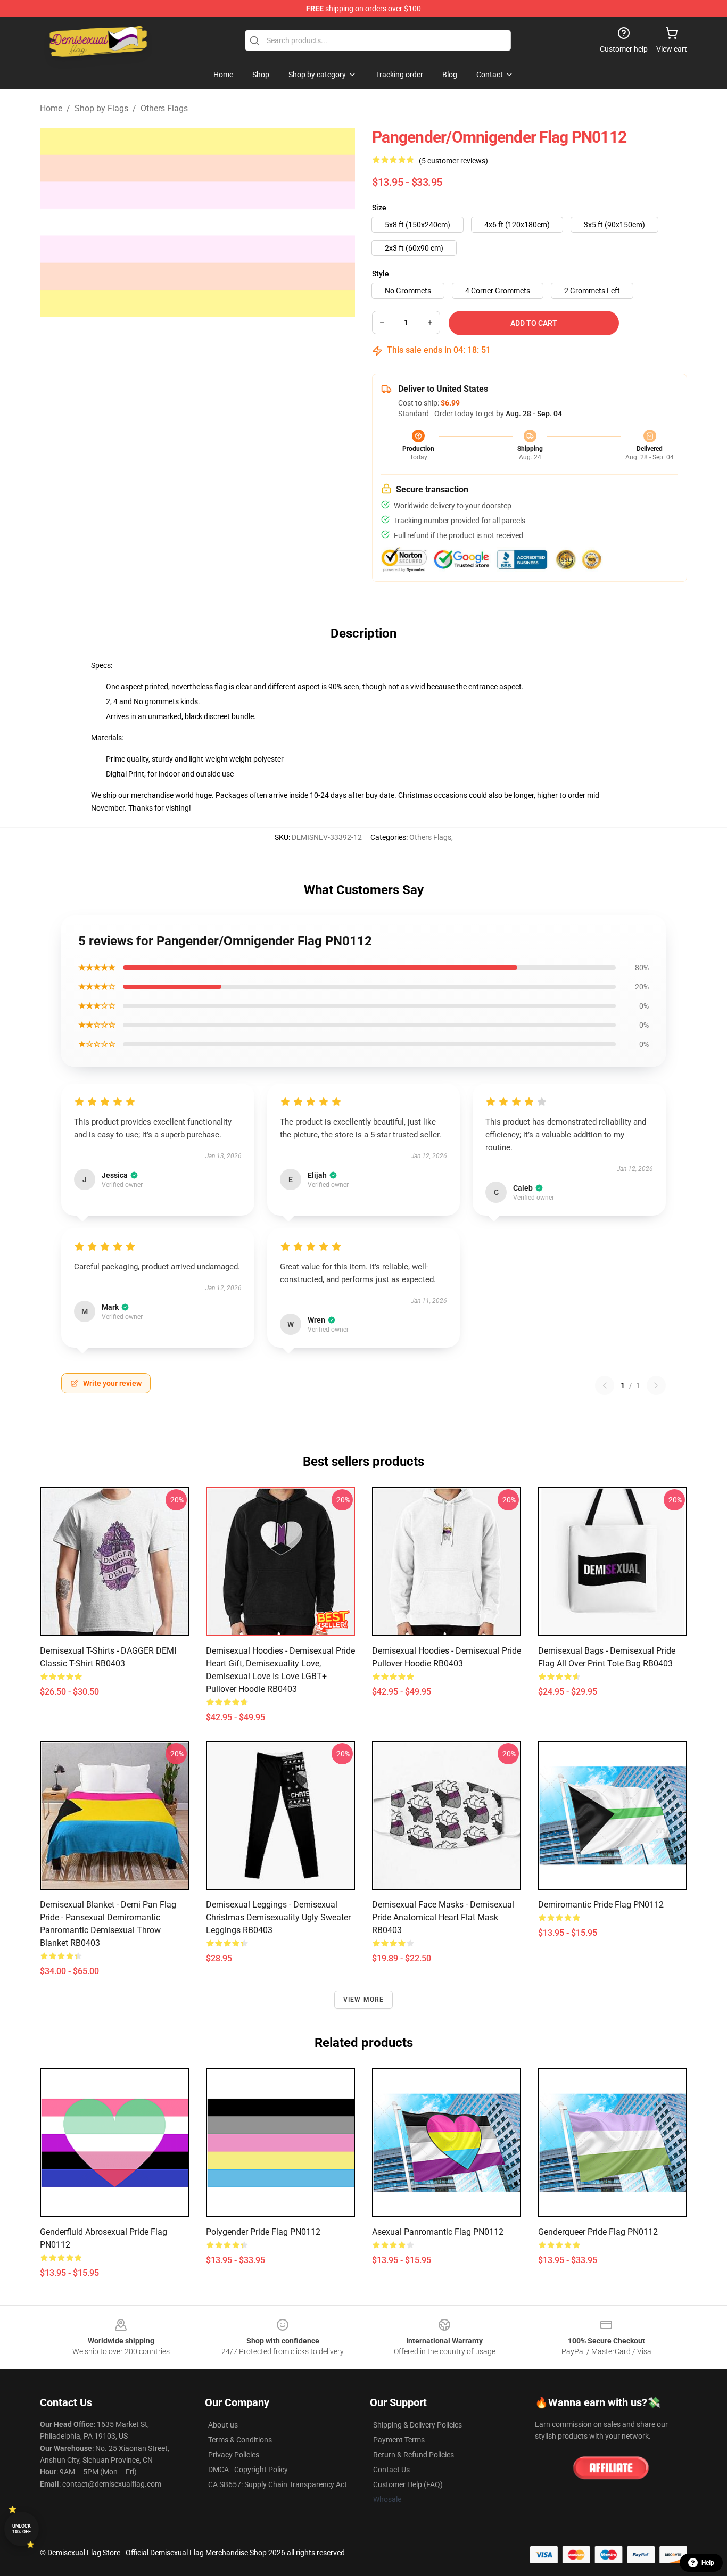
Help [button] (708, 2563)
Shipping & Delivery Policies (418, 2425)
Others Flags (164, 108)
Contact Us (391, 2470)
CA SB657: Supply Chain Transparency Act (278, 2484)
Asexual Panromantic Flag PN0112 (438, 2232)
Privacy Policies (234, 2455)
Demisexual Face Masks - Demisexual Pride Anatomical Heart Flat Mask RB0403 (443, 1917)
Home (51, 108)
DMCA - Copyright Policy (248, 2470)
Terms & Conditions (240, 2440)
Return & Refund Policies (414, 2455)
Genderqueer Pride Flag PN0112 (598, 2232)
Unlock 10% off (22, 2529)
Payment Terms (399, 2440)
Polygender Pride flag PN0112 (263, 2232)
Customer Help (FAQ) (408, 2484)
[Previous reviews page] (605, 1385)
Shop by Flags (101, 108)
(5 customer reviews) (453, 161)
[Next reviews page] (656, 1385)
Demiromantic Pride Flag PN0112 (601, 1905)
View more (364, 2000)
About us (223, 2425)
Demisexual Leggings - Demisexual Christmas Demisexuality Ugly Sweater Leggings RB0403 (278, 1917)
